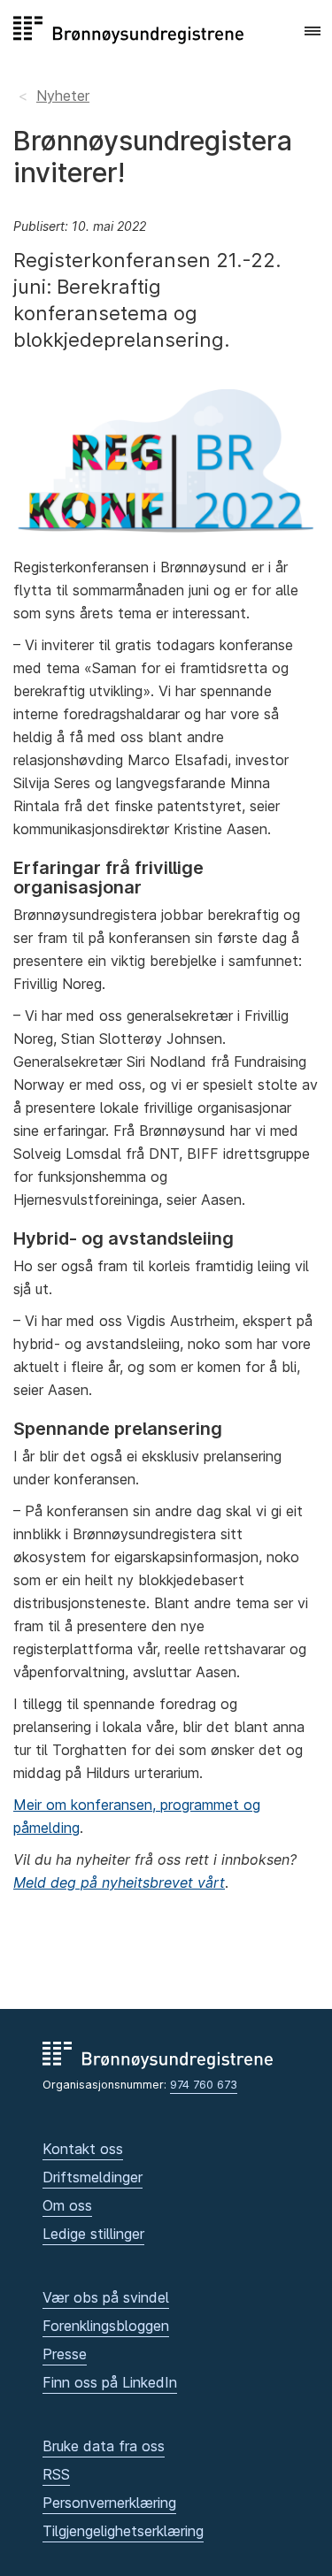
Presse (65, 2354)
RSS (56, 2474)
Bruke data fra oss (104, 2446)
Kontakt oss (83, 2149)
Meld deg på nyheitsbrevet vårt (119, 1882)
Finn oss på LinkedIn (110, 2382)
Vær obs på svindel (106, 2297)
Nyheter (63, 96)
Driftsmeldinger (93, 2177)
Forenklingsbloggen (106, 2326)
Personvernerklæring (109, 2503)
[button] (313, 32)
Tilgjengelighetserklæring (123, 2531)
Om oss (67, 2205)
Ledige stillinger (93, 2234)
